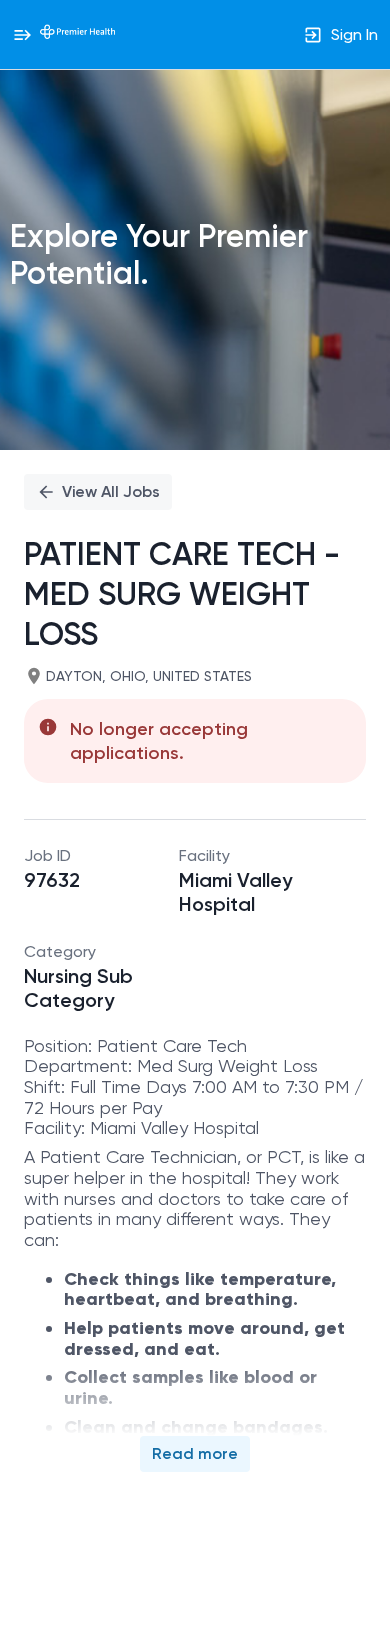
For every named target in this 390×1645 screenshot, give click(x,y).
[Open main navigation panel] (22, 34)
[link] (77, 34)
